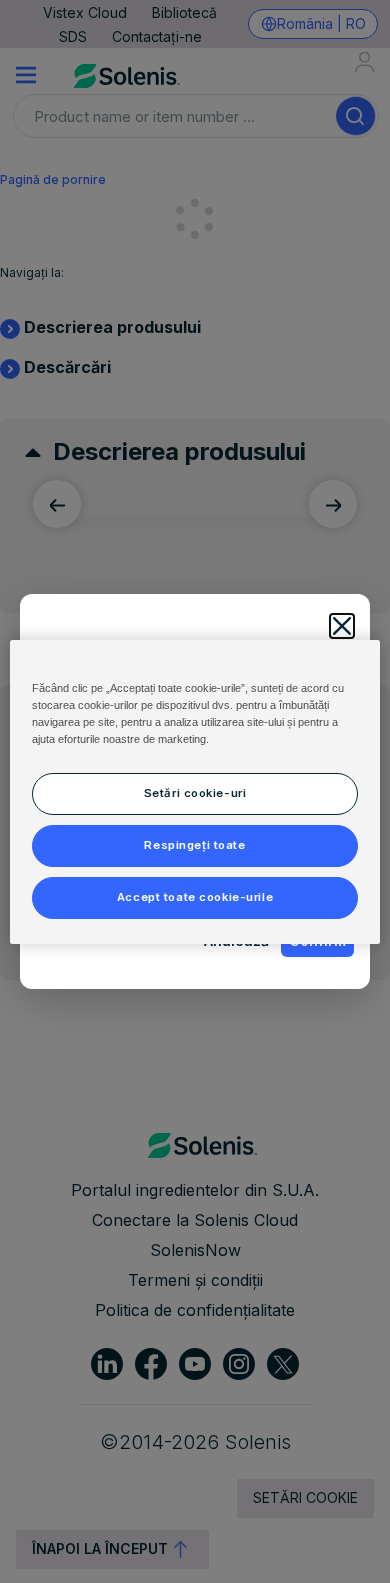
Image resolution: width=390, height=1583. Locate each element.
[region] (195, 791)
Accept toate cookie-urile (195, 897)
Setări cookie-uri (195, 793)
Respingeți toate (194, 845)
